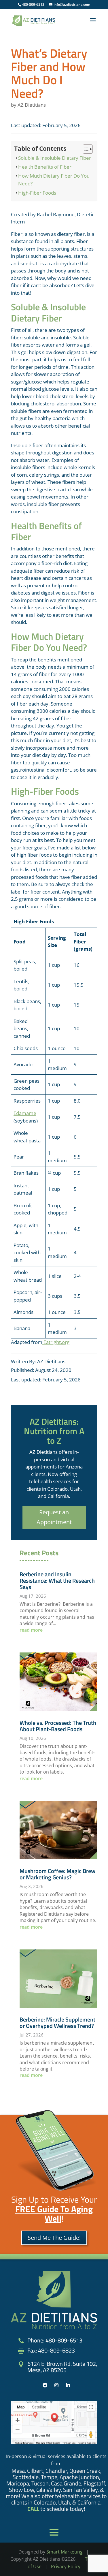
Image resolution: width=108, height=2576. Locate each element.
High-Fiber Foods (37, 193)
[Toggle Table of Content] (85, 149)
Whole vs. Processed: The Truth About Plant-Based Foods (58, 1726)
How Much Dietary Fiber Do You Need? (54, 180)
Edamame (25, 1113)
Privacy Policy (66, 2566)
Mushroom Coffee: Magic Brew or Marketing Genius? (57, 1874)
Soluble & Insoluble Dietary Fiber (55, 158)
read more (31, 1630)
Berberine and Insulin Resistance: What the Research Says (57, 1581)
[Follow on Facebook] (45, 2385)
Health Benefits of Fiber (45, 167)
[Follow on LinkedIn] (68, 2385)
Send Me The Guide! (54, 2238)
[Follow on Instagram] (56, 2385)
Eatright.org (56, 1342)
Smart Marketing (65, 2552)
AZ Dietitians (32, 105)
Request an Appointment (54, 1517)
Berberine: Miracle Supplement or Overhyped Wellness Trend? (57, 2023)
